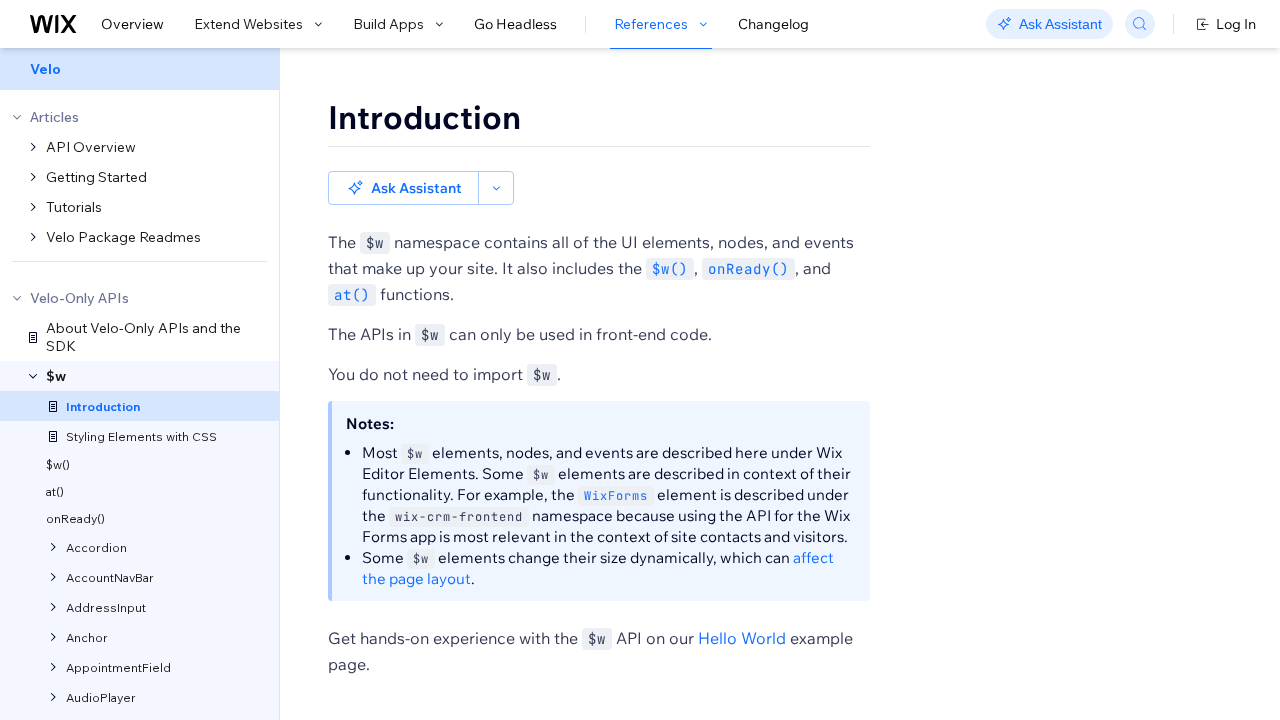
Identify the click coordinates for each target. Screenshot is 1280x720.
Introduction (424, 117)
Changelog (773, 24)
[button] (403, 188)
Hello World (742, 638)
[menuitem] (139, 69)
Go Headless (515, 24)
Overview (132, 24)
